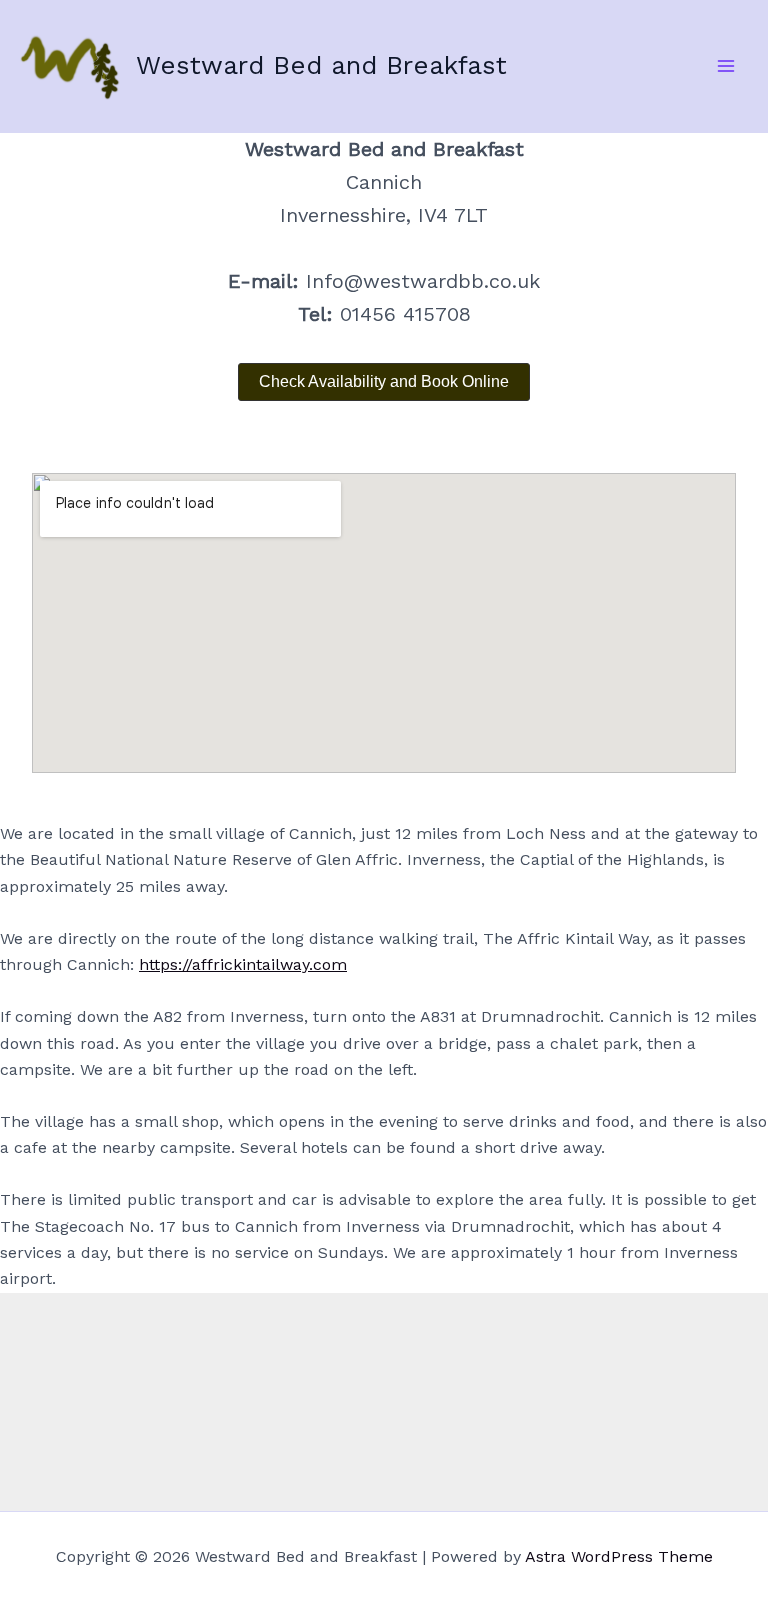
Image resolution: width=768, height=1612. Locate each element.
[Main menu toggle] (726, 66)
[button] (384, 382)
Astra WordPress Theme (619, 1556)
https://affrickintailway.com (243, 964)
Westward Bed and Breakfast (321, 65)
